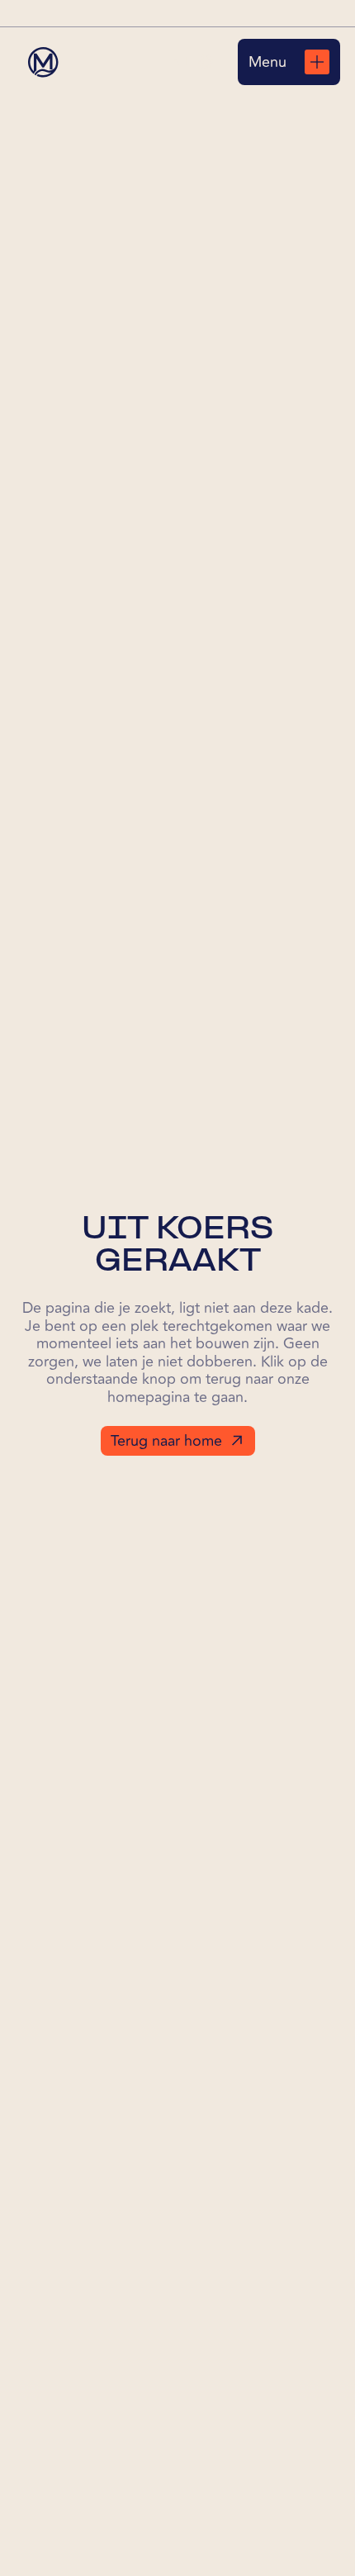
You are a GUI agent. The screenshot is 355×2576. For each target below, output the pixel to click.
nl (182, 62)
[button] (193, 62)
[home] (43, 62)
